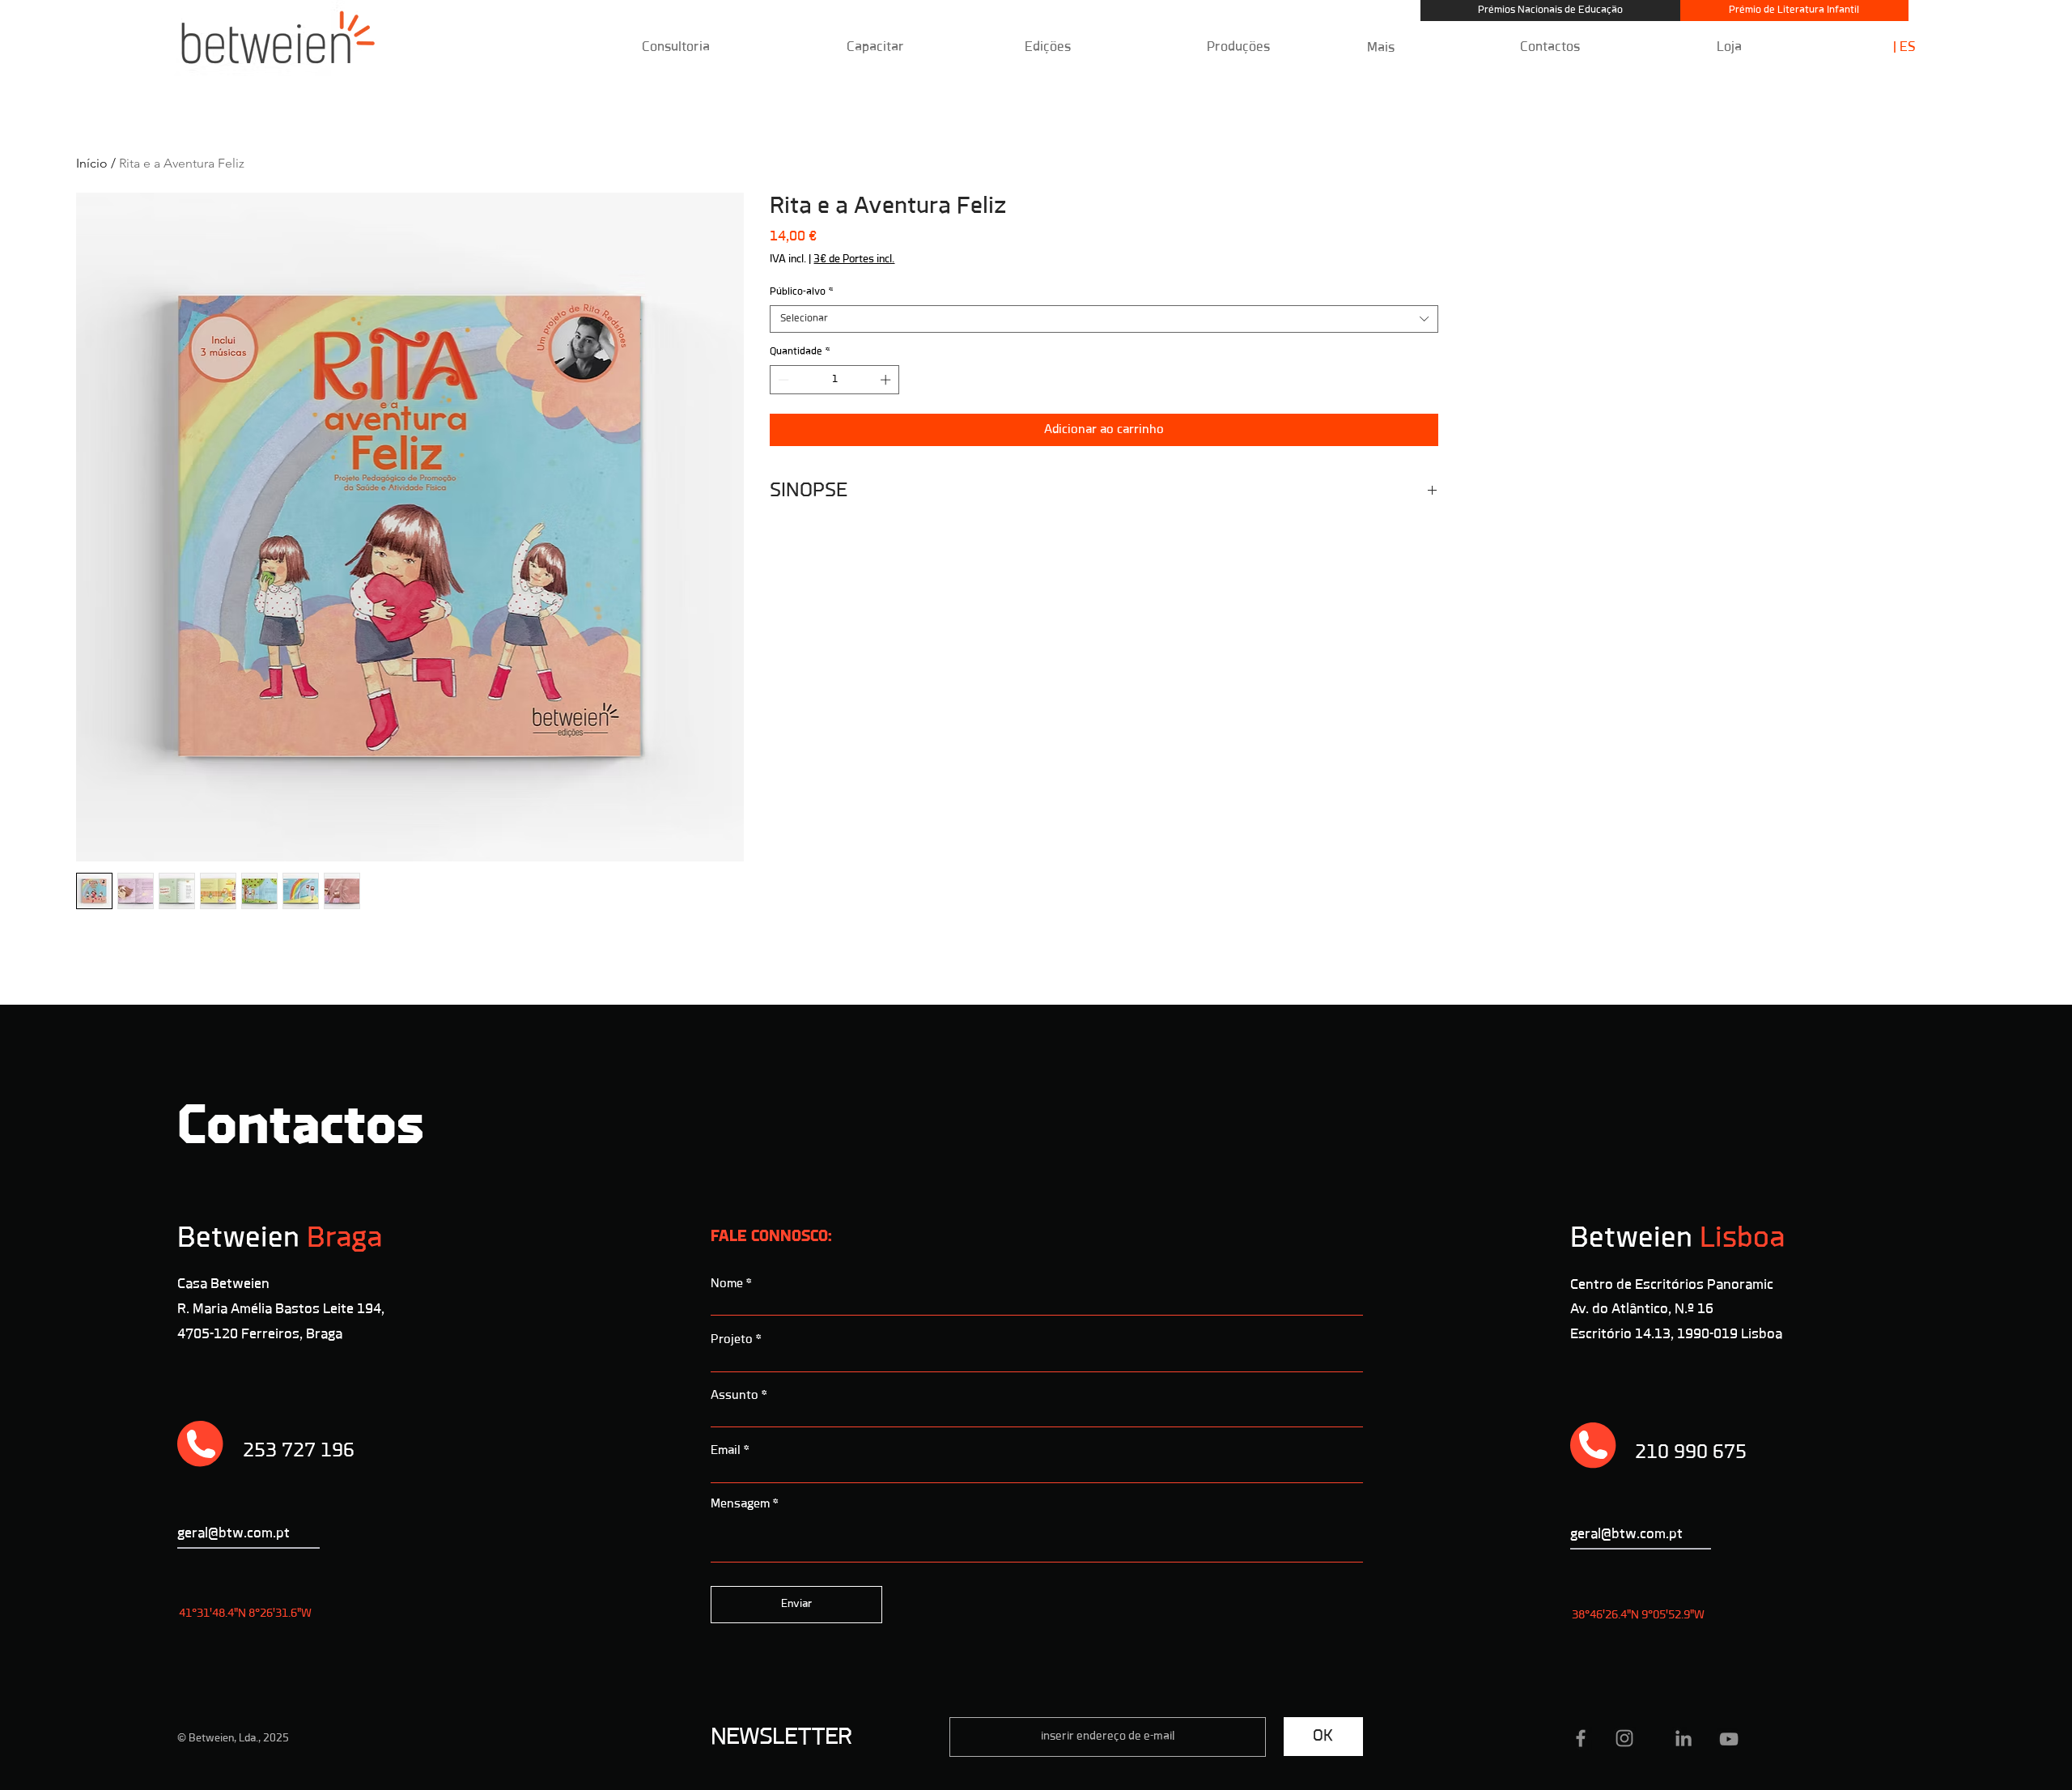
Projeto (732, 1340)
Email (726, 1451)
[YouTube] (1729, 1739)
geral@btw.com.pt (1626, 1535)
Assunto (735, 1396)
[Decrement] (782, 380)
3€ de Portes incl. (854, 259)
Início (92, 163)
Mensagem (740, 1504)
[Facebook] (1581, 1738)
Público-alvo (801, 292)
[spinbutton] (834, 380)
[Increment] (887, 380)
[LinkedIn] (1683, 1738)
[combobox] (1104, 319)
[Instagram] (1624, 1738)
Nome (727, 1284)
